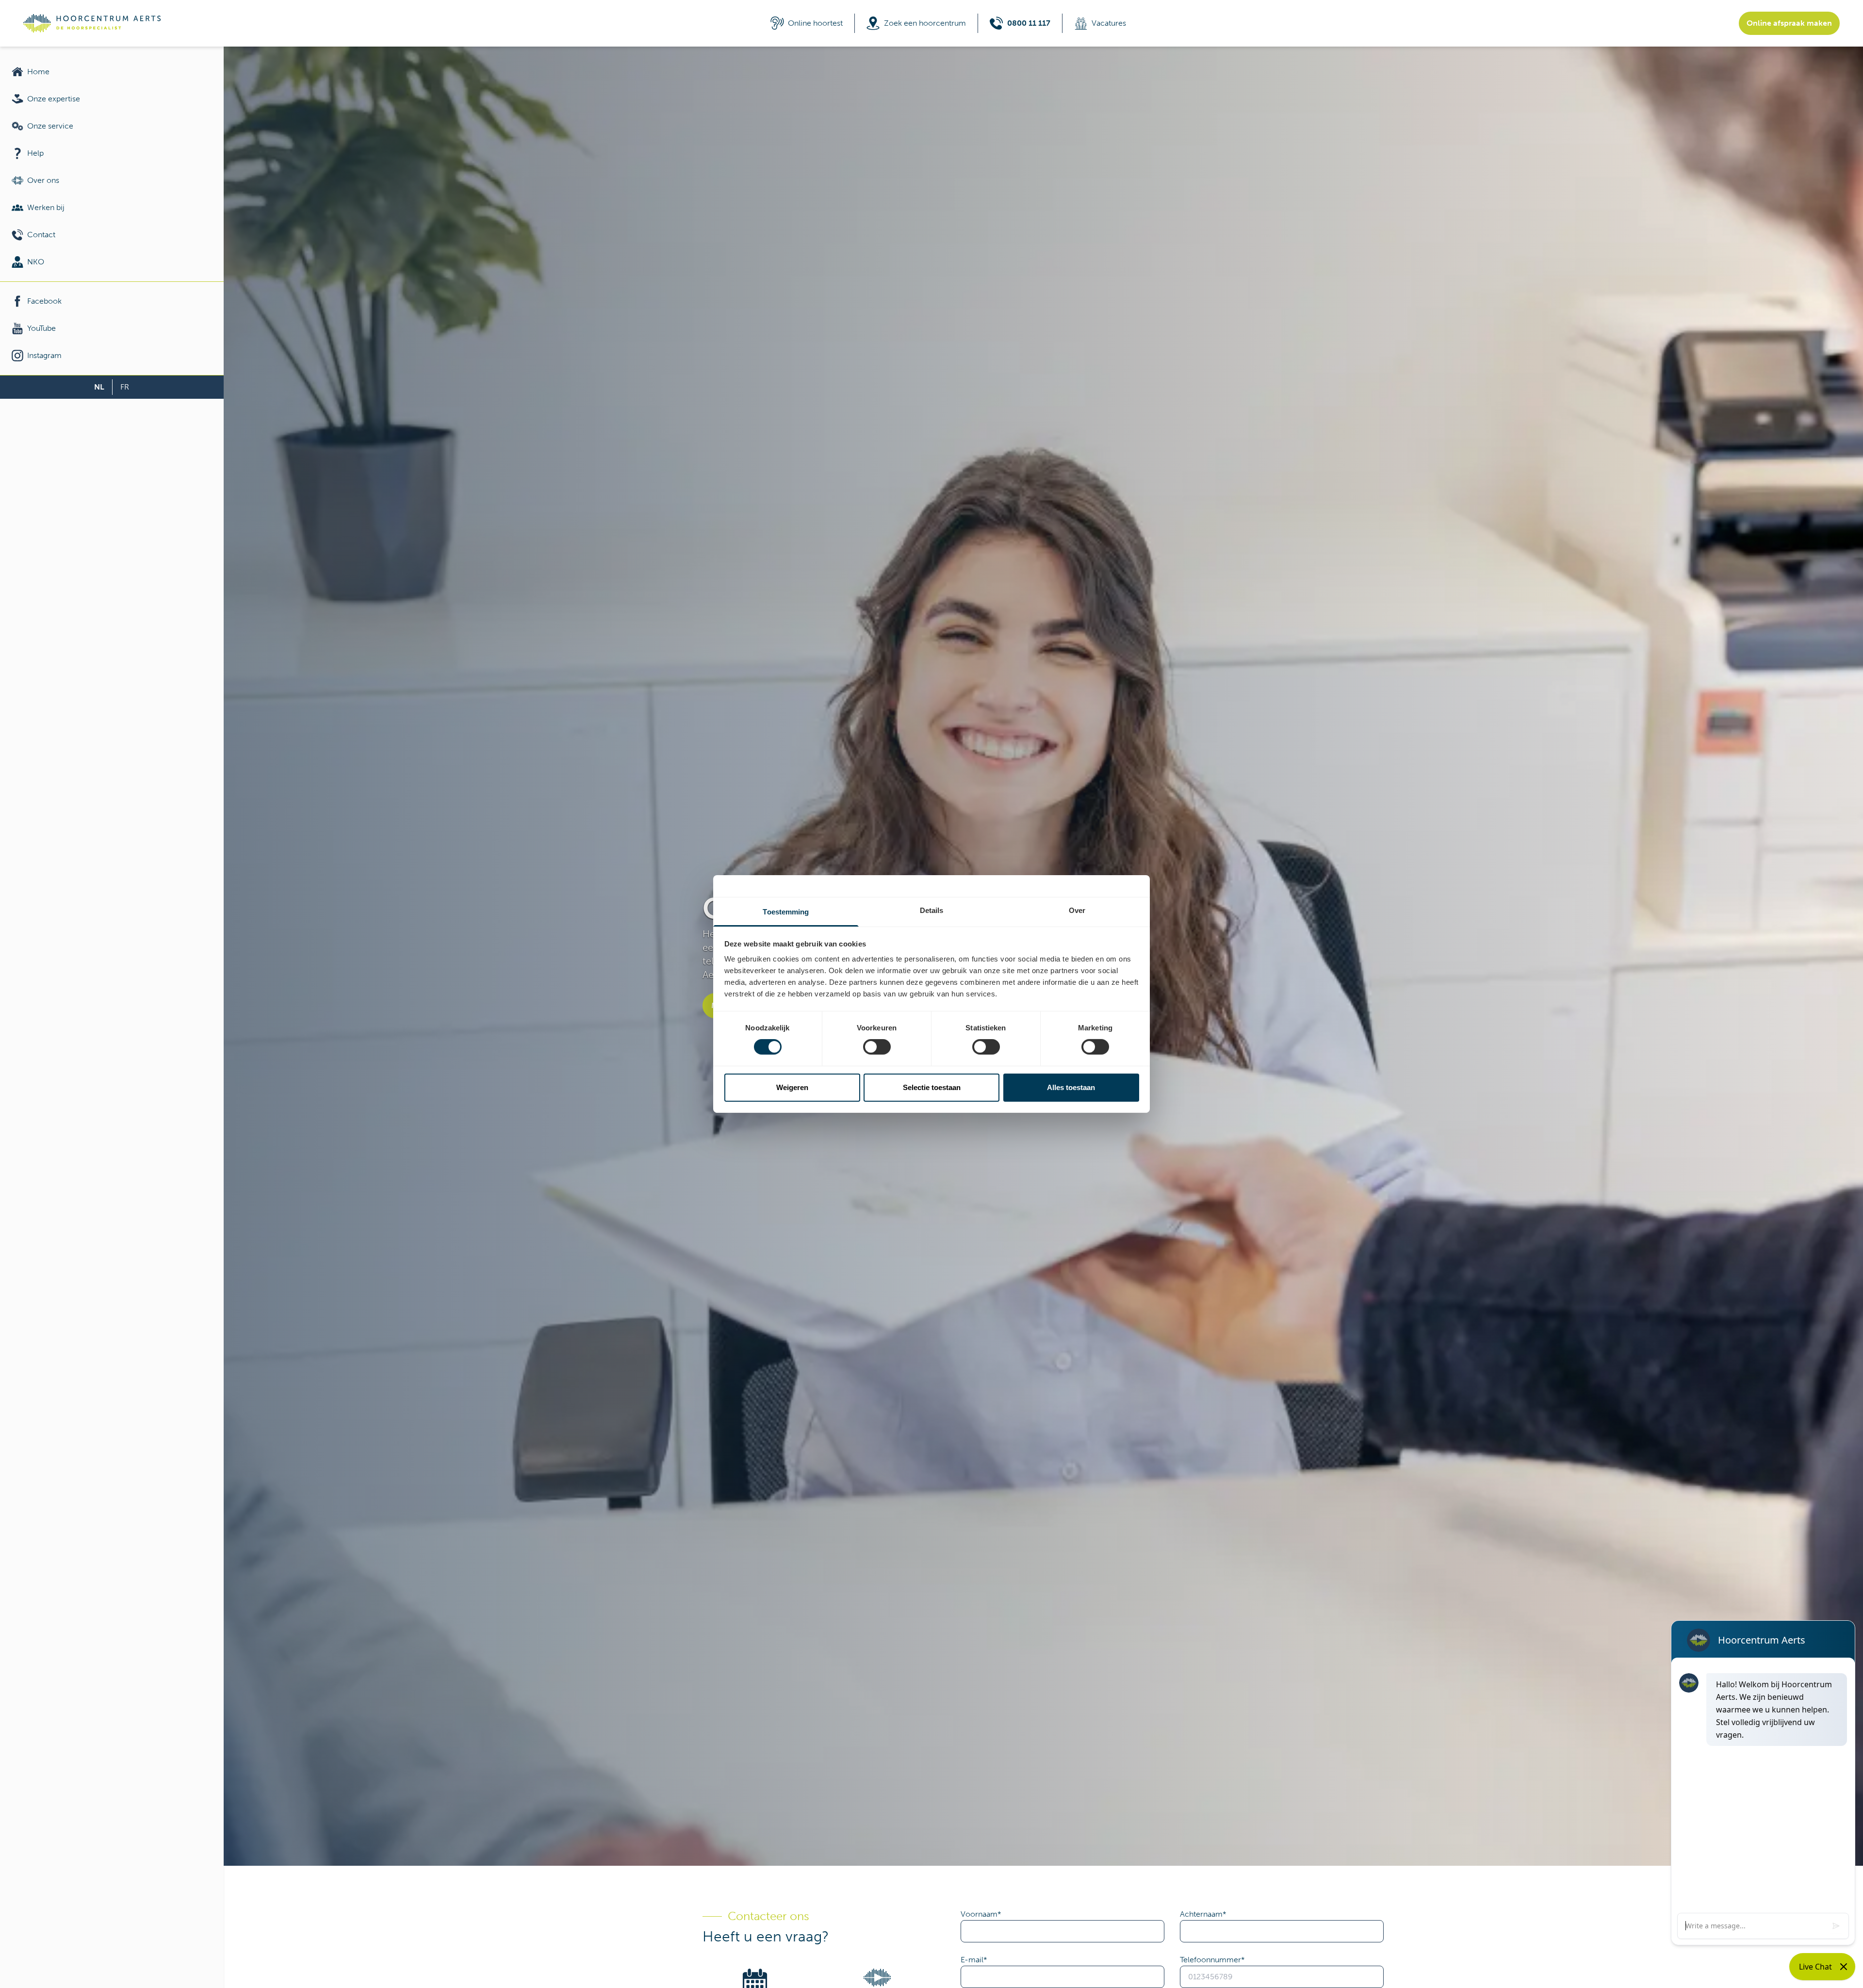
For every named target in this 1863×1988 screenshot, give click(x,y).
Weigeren (792, 1087)
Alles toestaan (1071, 1087)
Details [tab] (932, 910)
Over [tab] (1077, 910)
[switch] (877, 1047)
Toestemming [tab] (786, 912)
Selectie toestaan (932, 1087)
